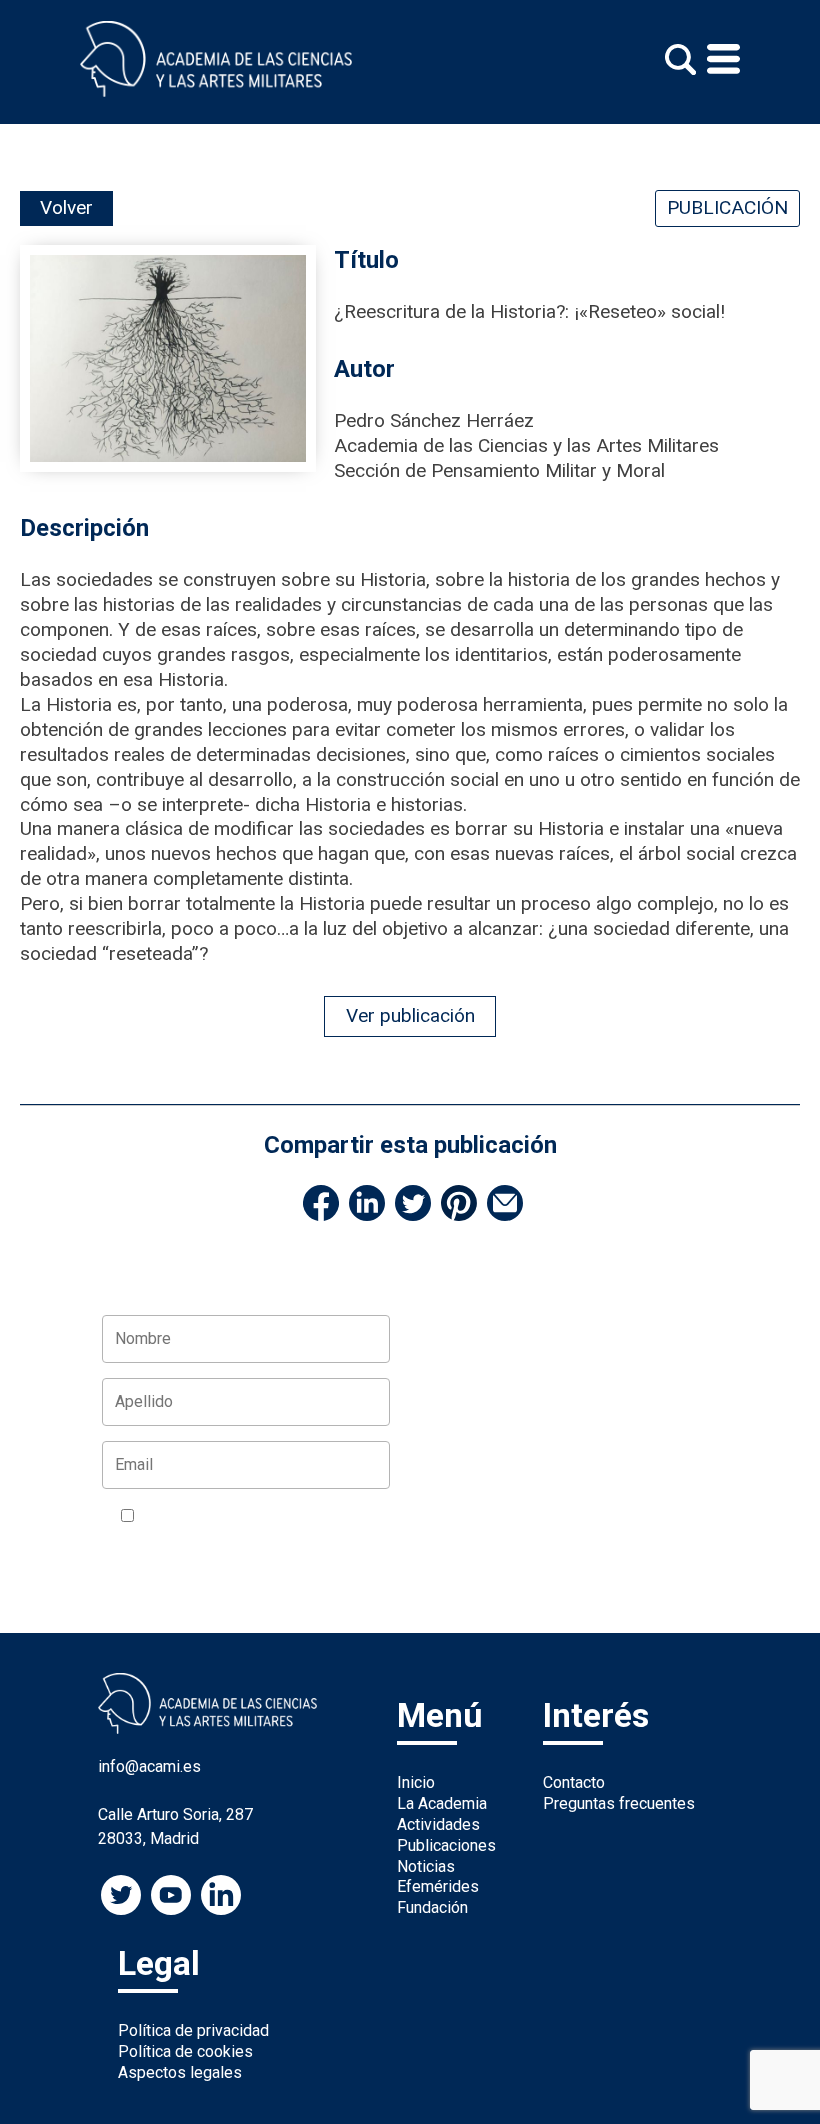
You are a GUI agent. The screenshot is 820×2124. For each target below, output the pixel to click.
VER (135, 1542)
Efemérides (438, 1886)
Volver (66, 207)
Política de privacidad (193, 2030)
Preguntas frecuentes (619, 1803)
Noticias (426, 1866)
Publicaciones (446, 1845)
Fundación (432, 1907)
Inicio (416, 1782)
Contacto (574, 1782)
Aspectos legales (180, 2072)
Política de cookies (185, 2051)
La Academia (442, 1803)
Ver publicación (410, 1015)
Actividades (438, 1824)
